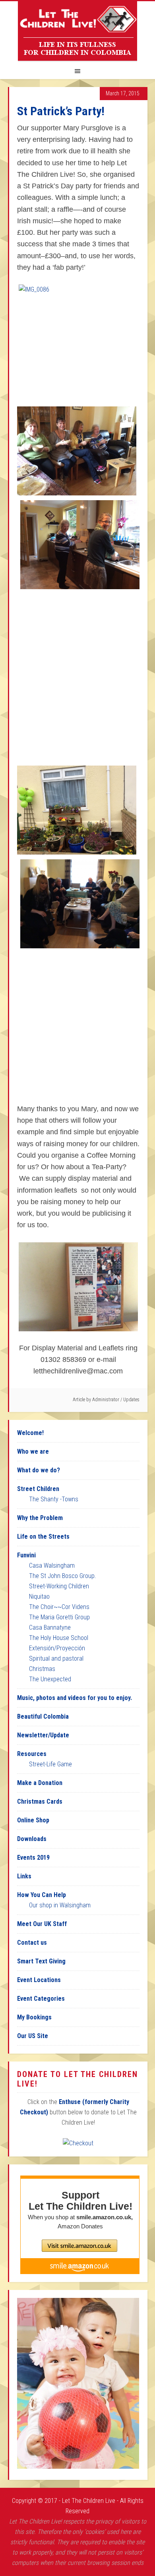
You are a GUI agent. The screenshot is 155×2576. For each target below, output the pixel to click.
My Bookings (34, 2017)
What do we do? (39, 1470)
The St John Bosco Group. (63, 1576)
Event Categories (41, 1999)
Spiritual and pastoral (56, 1658)
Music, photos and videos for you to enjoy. (75, 1698)
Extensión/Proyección (57, 1648)
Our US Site (33, 2036)
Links (24, 1876)
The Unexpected (50, 1679)
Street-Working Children (59, 1586)
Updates (131, 1400)
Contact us (32, 1943)
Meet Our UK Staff (42, 1924)
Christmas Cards (40, 1801)
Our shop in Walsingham (60, 1905)
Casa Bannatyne (50, 1627)
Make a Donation (40, 1783)
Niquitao (39, 1596)
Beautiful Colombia (43, 1716)
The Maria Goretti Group (59, 1617)
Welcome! (30, 1433)
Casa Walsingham (52, 1566)
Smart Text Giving (41, 1961)
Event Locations (39, 1980)
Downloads (32, 1839)
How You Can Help (42, 1895)
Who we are (33, 1451)
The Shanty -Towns (54, 1499)
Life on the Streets (43, 1537)
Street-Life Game (50, 1764)
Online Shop (33, 1820)
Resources (32, 1754)
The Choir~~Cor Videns (59, 1607)
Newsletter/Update (43, 1735)
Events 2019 (33, 1858)
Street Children (38, 1489)
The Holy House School (59, 1638)
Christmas (42, 1669)
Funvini (26, 1555)
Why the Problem (40, 1518)
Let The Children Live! (77, 31)
